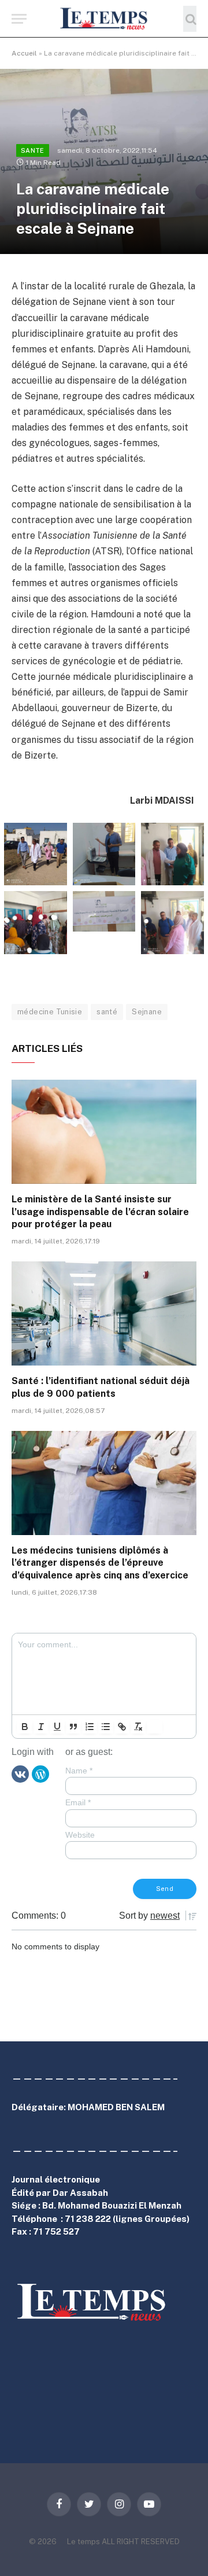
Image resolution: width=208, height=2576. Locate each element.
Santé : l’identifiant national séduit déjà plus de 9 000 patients (101, 1387)
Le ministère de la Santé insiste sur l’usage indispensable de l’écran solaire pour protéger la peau (100, 1212)
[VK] (20, 1773)
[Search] (190, 19)
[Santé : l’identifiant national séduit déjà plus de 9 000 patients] (104, 1313)
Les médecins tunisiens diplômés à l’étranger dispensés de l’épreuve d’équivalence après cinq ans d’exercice (100, 1563)
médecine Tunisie (50, 1012)
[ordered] (90, 1727)
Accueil (24, 53)
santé (107, 1012)
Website (80, 1835)
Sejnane (147, 1012)
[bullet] (106, 1727)
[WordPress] (40, 1773)
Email (78, 1802)
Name (79, 1771)
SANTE (33, 150)
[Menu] (19, 19)
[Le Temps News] (104, 19)
